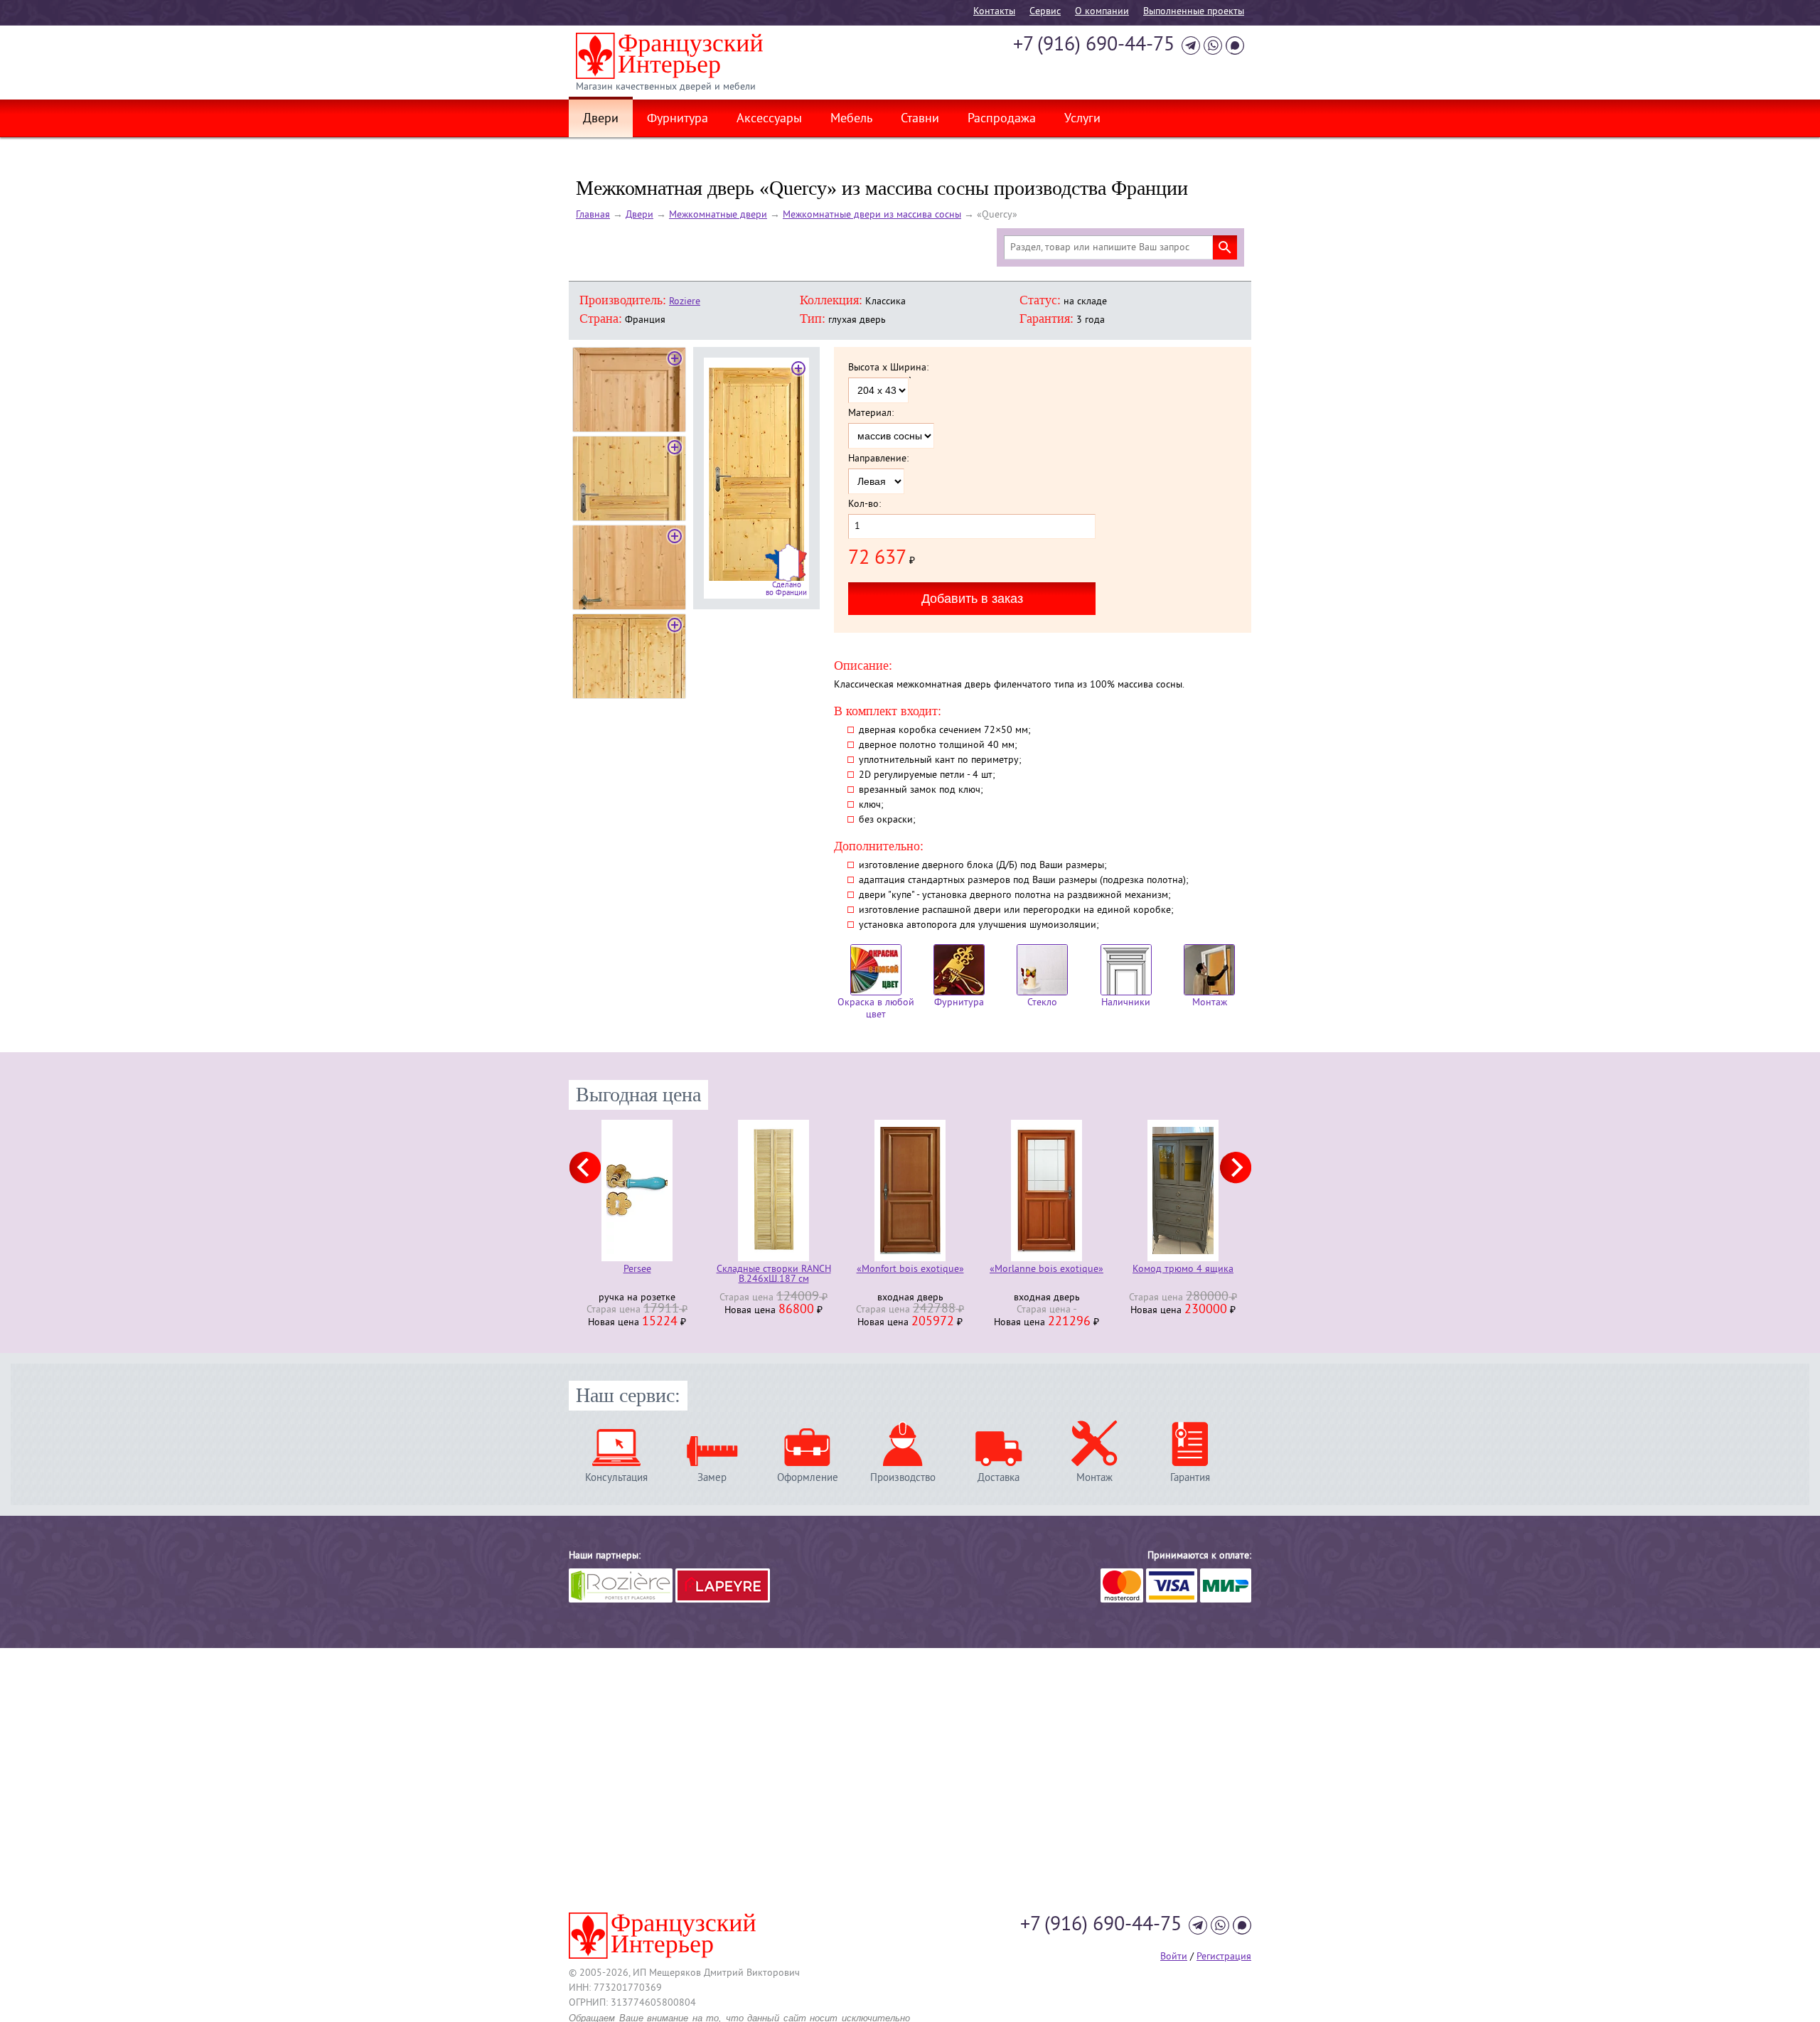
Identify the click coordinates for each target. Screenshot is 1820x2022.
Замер (712, 1478)
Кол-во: (864, 505)
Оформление (808, 1478)
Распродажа (1002, 119)
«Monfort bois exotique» (910, 1270)
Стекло (1042, 1003)
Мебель (851, 119)
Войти (1174, 1957)
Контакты (994, 12)
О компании (1102, 12)
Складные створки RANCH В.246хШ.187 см (774, 1275)
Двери (601, 119)
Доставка (999, 1478)
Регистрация (1224, 1957)
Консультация (616, 1478)
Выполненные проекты (1194, 12)
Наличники (1126, 1003)
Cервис (1045, 12)
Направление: (878, 459)
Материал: (871, 414)
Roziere (685, 302)
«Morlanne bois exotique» (1046, 1270)
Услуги (1082, 119)
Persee (637, 1270)
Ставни (920, 119)
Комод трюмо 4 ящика (1183, 1270)
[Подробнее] (637, 1191)
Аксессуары (769, 119)
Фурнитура (678, 119)
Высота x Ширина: (888, 368)
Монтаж (1210, 1003)
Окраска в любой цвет (876, 1009)
